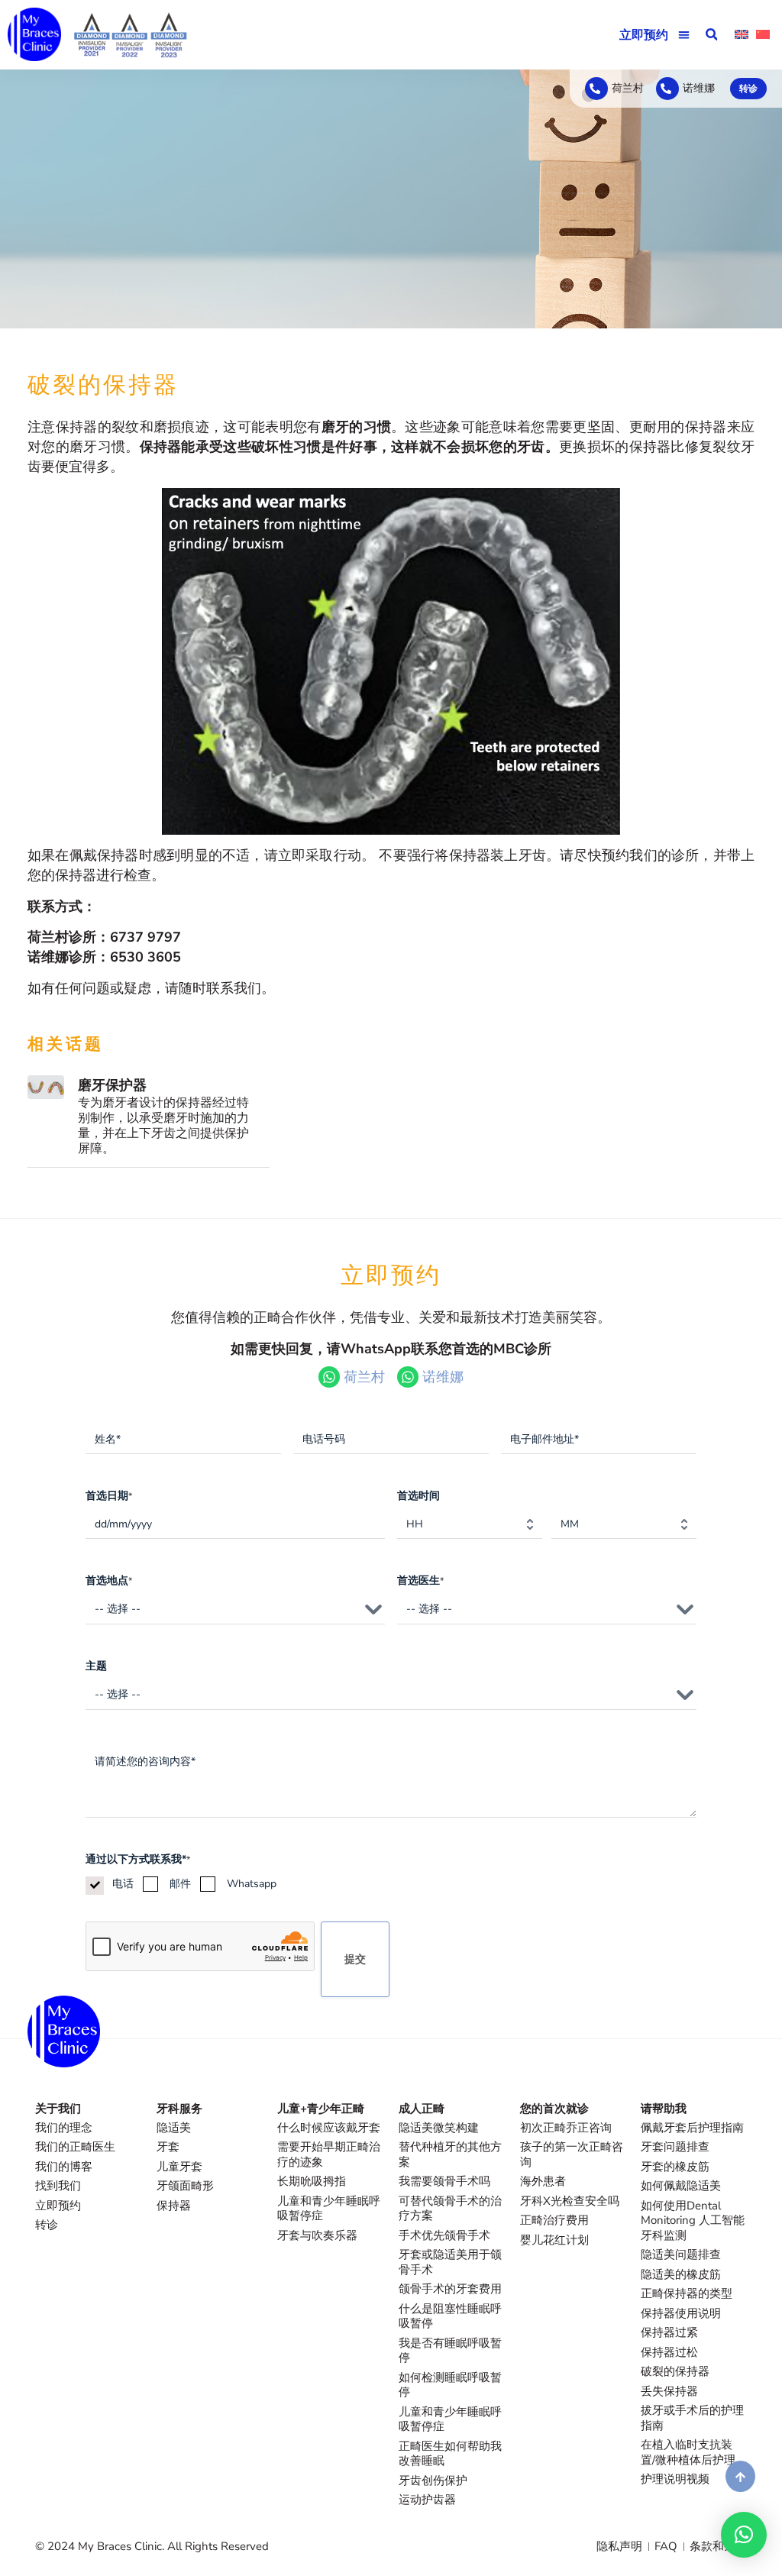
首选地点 (109, 1581)
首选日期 (109, 1496)
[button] (685, 35)
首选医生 (420, 1581)
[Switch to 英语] (742, 35)
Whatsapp (252, 1884)
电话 (123, 1884)
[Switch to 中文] (763, 35)
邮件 (180, 1884)
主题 (96, 1666)
